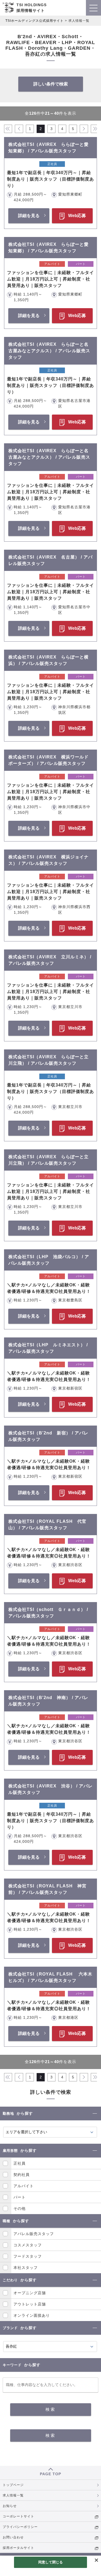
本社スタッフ (26, 2268)
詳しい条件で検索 (51, 84)
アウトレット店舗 (30, 2304)
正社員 (20, 2163)
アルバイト (24, 2186)
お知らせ (10, 2506)
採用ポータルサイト (18, 2548)
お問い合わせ (13, 2537)
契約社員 (22, 2175)
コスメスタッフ (28, 2245)
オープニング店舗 (30, 2293)
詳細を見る (29, 216)
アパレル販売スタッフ (34, 2234)
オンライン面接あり (32, 2315)
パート (20, 2197)
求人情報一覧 (13, 2495)
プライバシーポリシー (20, 2527)
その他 (20, 2208)
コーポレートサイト (18, 2516)
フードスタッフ (28, 2256)
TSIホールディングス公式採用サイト (34, 21)
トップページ (13, 2485)
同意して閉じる (51, 2562)
